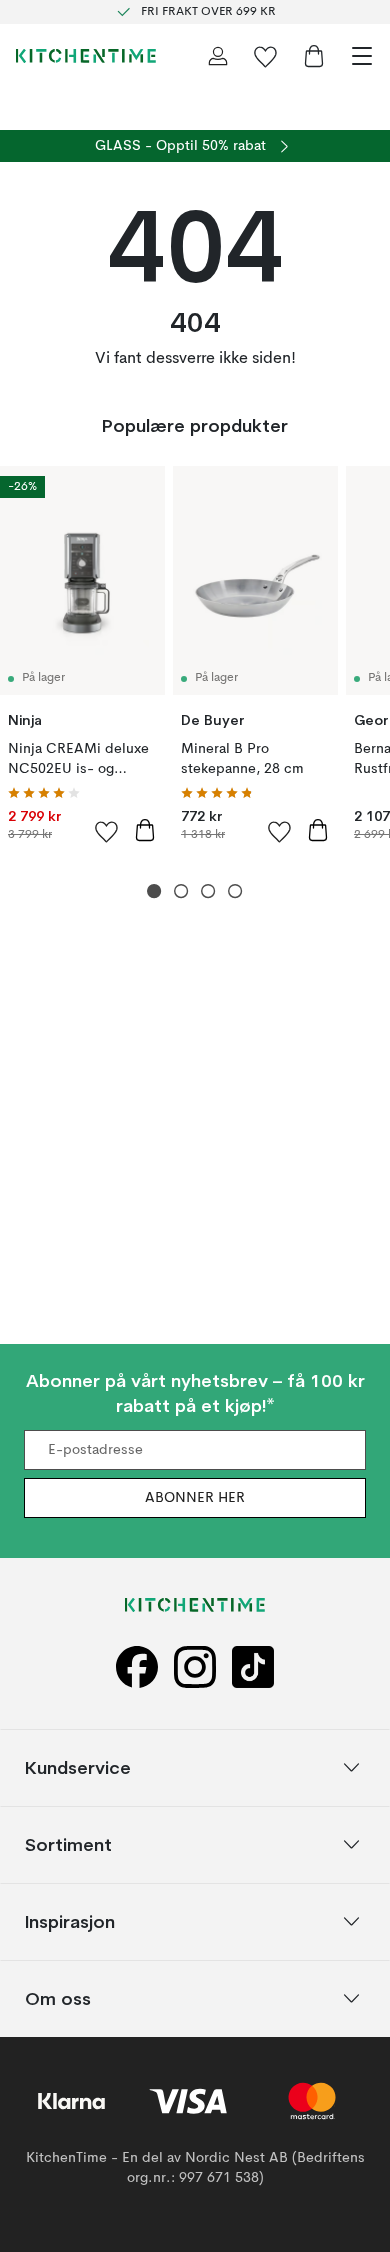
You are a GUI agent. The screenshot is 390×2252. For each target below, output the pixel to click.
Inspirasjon (70, 1921)
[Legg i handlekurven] (145, 830)
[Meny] (362, 56)
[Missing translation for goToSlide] (181, 891)
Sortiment (68, 1844)
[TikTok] (253, 1666)
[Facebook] (137, 1666)
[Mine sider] (218, 56)
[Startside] (86, 56)
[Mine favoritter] (266, 56)
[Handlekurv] (314, 56)
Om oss (58, 1998)
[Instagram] (195, 1666)
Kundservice (78, 1767)
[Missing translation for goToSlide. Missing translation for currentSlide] (154, 891)
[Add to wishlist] (107, 831)
